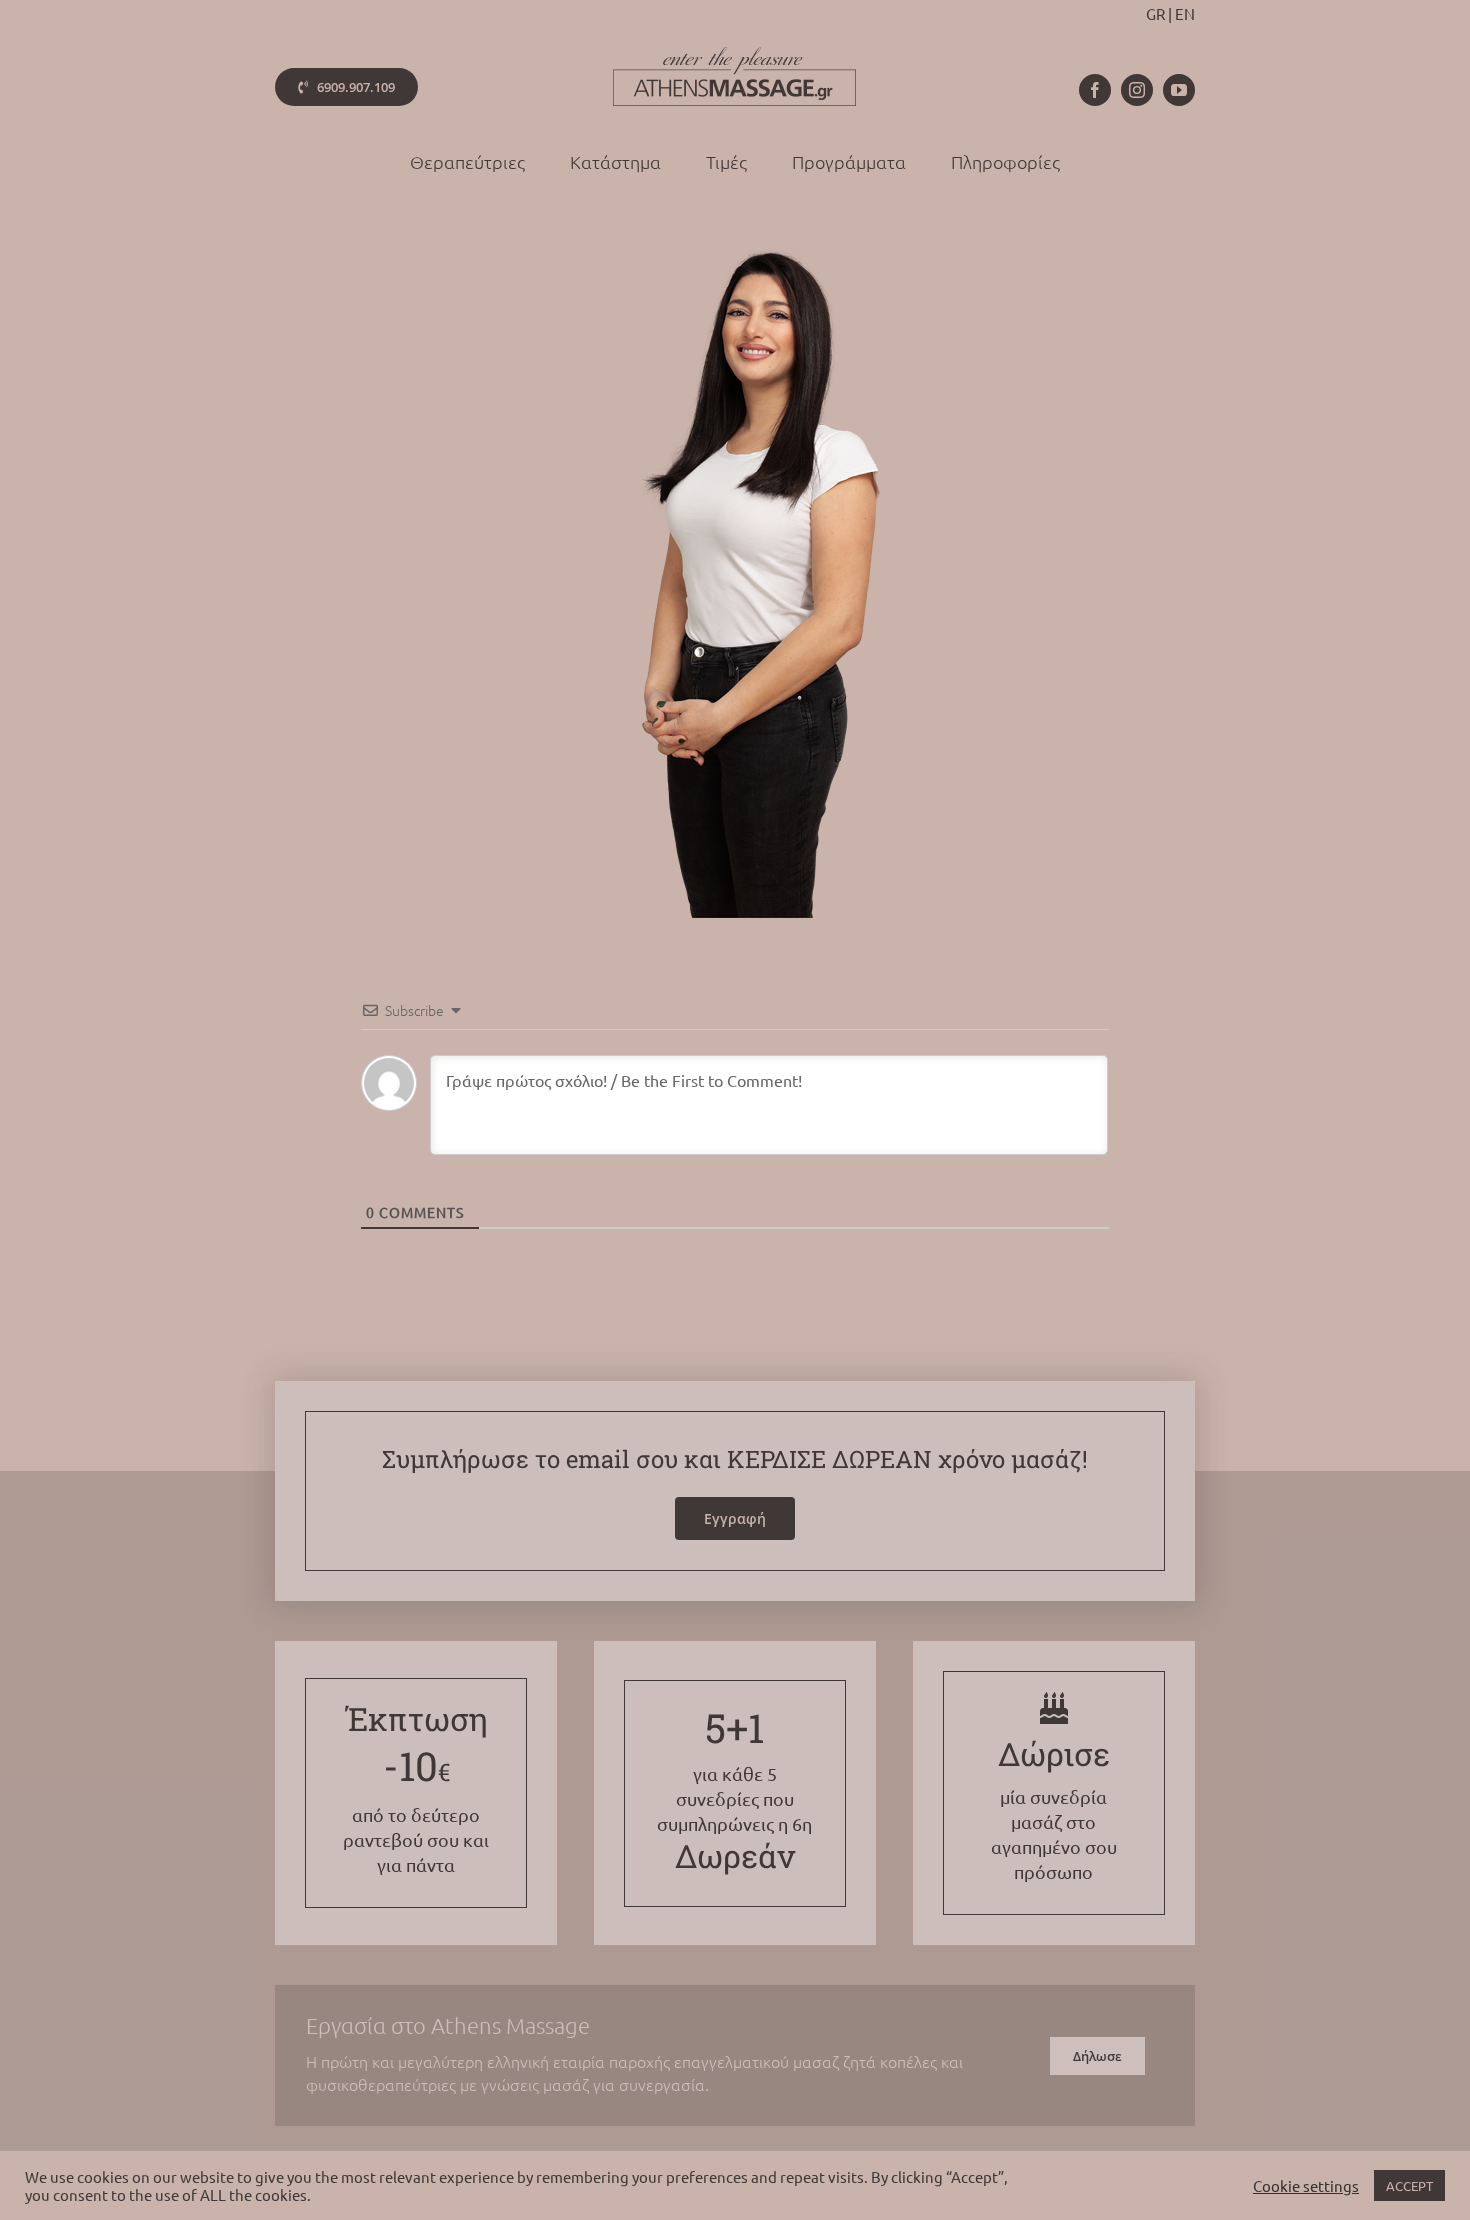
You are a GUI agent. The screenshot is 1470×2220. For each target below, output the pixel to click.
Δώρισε (1054, 1753)
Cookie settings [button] (1306, 2186)
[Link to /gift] (1054, 1708)
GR (1155, 13)
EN (1185, 13)
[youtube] (1179, 90)
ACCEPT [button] (1409, 2185)
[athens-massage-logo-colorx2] (734, 55)
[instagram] (1137, 90)
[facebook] (1095, 90)
